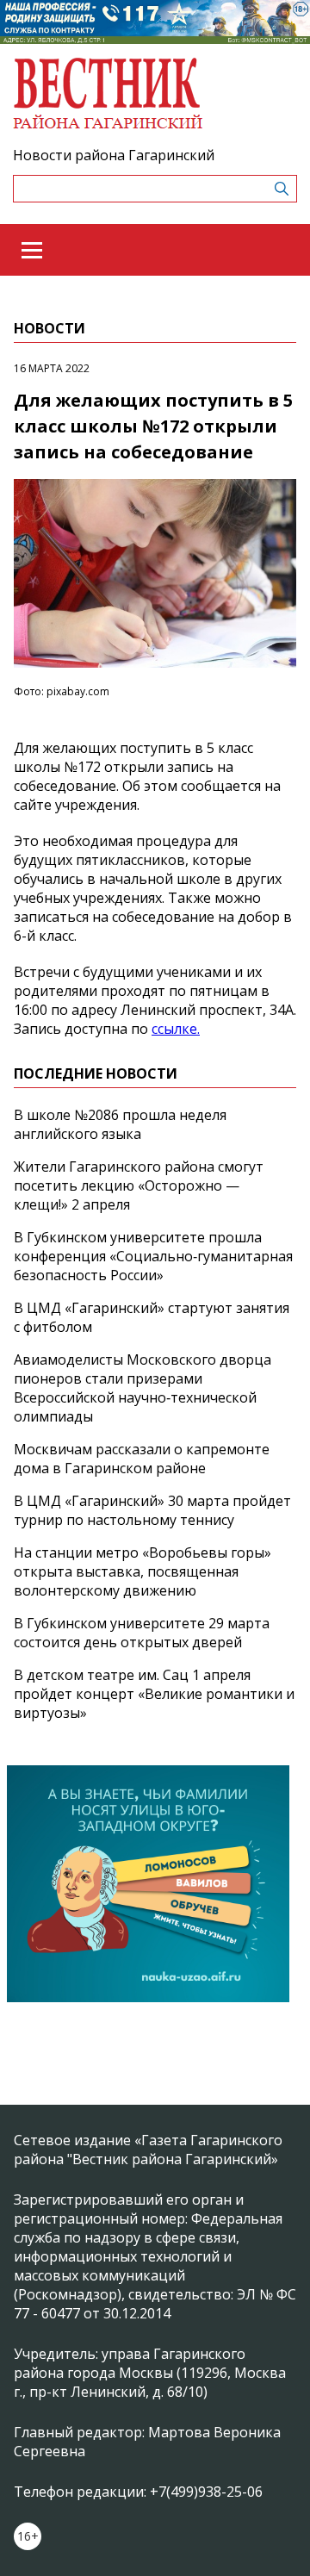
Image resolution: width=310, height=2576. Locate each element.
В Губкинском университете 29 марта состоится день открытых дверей (142, 1633)
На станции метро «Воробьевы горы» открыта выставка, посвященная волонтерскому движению (143, 1571)
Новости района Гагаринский (114, 155)
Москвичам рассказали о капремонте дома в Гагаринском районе (142, 1459)
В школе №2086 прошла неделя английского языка (120, 1124)
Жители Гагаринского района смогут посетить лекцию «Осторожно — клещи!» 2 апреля (139, 1185)
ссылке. (176, 1029)
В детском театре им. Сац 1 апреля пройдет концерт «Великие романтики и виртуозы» (154, 1694)
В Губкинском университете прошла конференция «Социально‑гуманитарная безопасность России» (153, 1256)
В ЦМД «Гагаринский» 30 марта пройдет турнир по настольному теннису (152, 1510)
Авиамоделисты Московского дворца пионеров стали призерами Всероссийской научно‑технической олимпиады (143, 1388)
